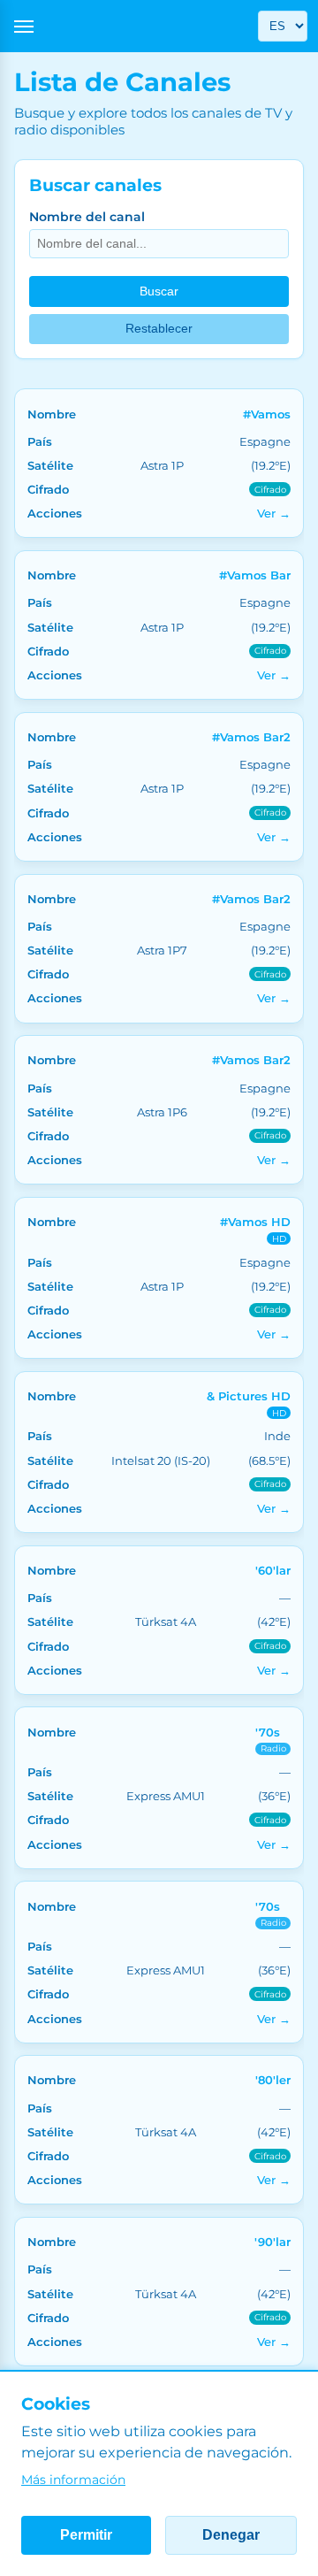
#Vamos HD (255, 1222)
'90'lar (273, 2242)
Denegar (231, 2535)
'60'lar (273, 1570)
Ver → (274, 513)
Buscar (159, 291)
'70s (268, 1732)
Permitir (86, 2535)
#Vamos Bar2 (251, 737)
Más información (73, 2480)
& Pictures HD (249, 1396)
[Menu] (24, 27)
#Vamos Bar (255, 575)
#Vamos (267, 414)
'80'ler (273, 2080)
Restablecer (159, 329)
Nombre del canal (87, 217)
